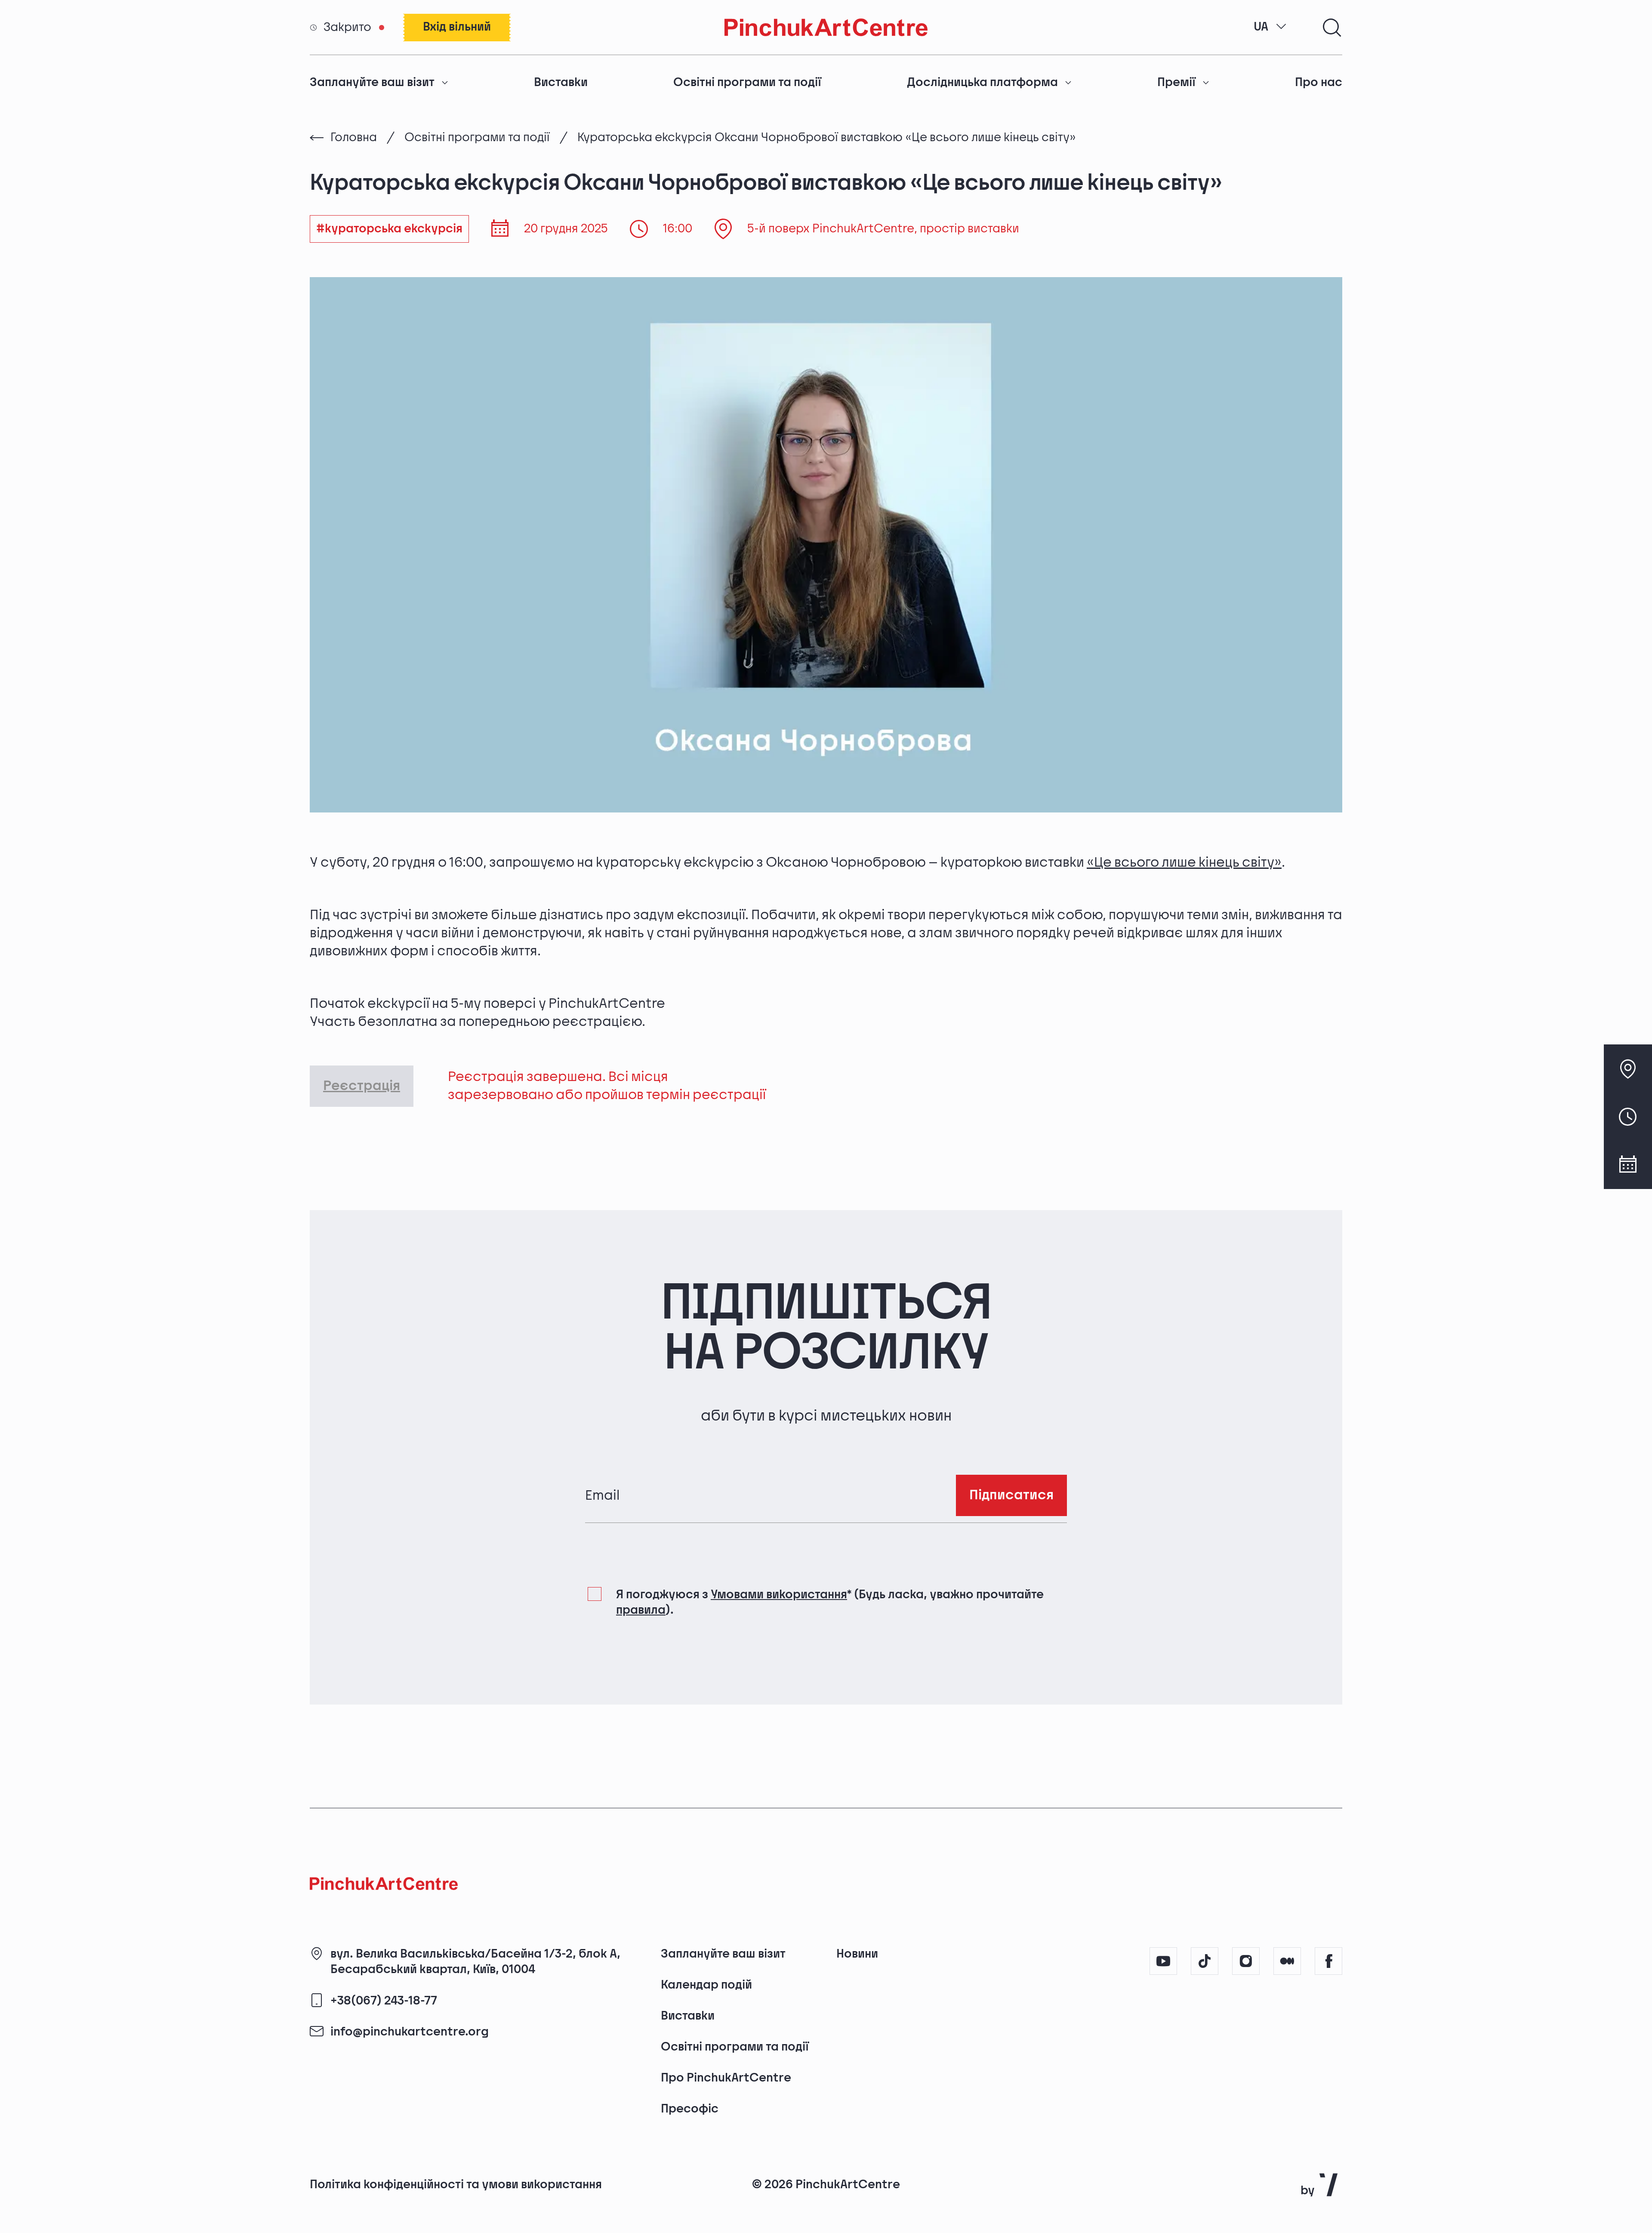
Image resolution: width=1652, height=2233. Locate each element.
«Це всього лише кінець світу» (1184, 863)
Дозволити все (1202, 2157)
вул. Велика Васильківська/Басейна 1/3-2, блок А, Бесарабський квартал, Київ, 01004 (475, 1962)
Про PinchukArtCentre (726, 2078)
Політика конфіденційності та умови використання (456, 2185)
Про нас (1319, 82)
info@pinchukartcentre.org (410, 2032)
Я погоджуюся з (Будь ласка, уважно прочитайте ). (830, 1602)
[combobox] (1270, 27)
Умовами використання (779, 1595)
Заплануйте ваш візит (372, 82)
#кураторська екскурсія (389, 229)
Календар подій (706, 1985)
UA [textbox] (1261, 27)
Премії (1176, 82)
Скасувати (1328, 2157)
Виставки (561, 82)
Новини (857, 1954)
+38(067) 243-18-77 (384, 2001)
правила (641, 1610)
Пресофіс (690, 2109)
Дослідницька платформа (982, 82)
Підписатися (1011, 1495)
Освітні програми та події (747, 82)
